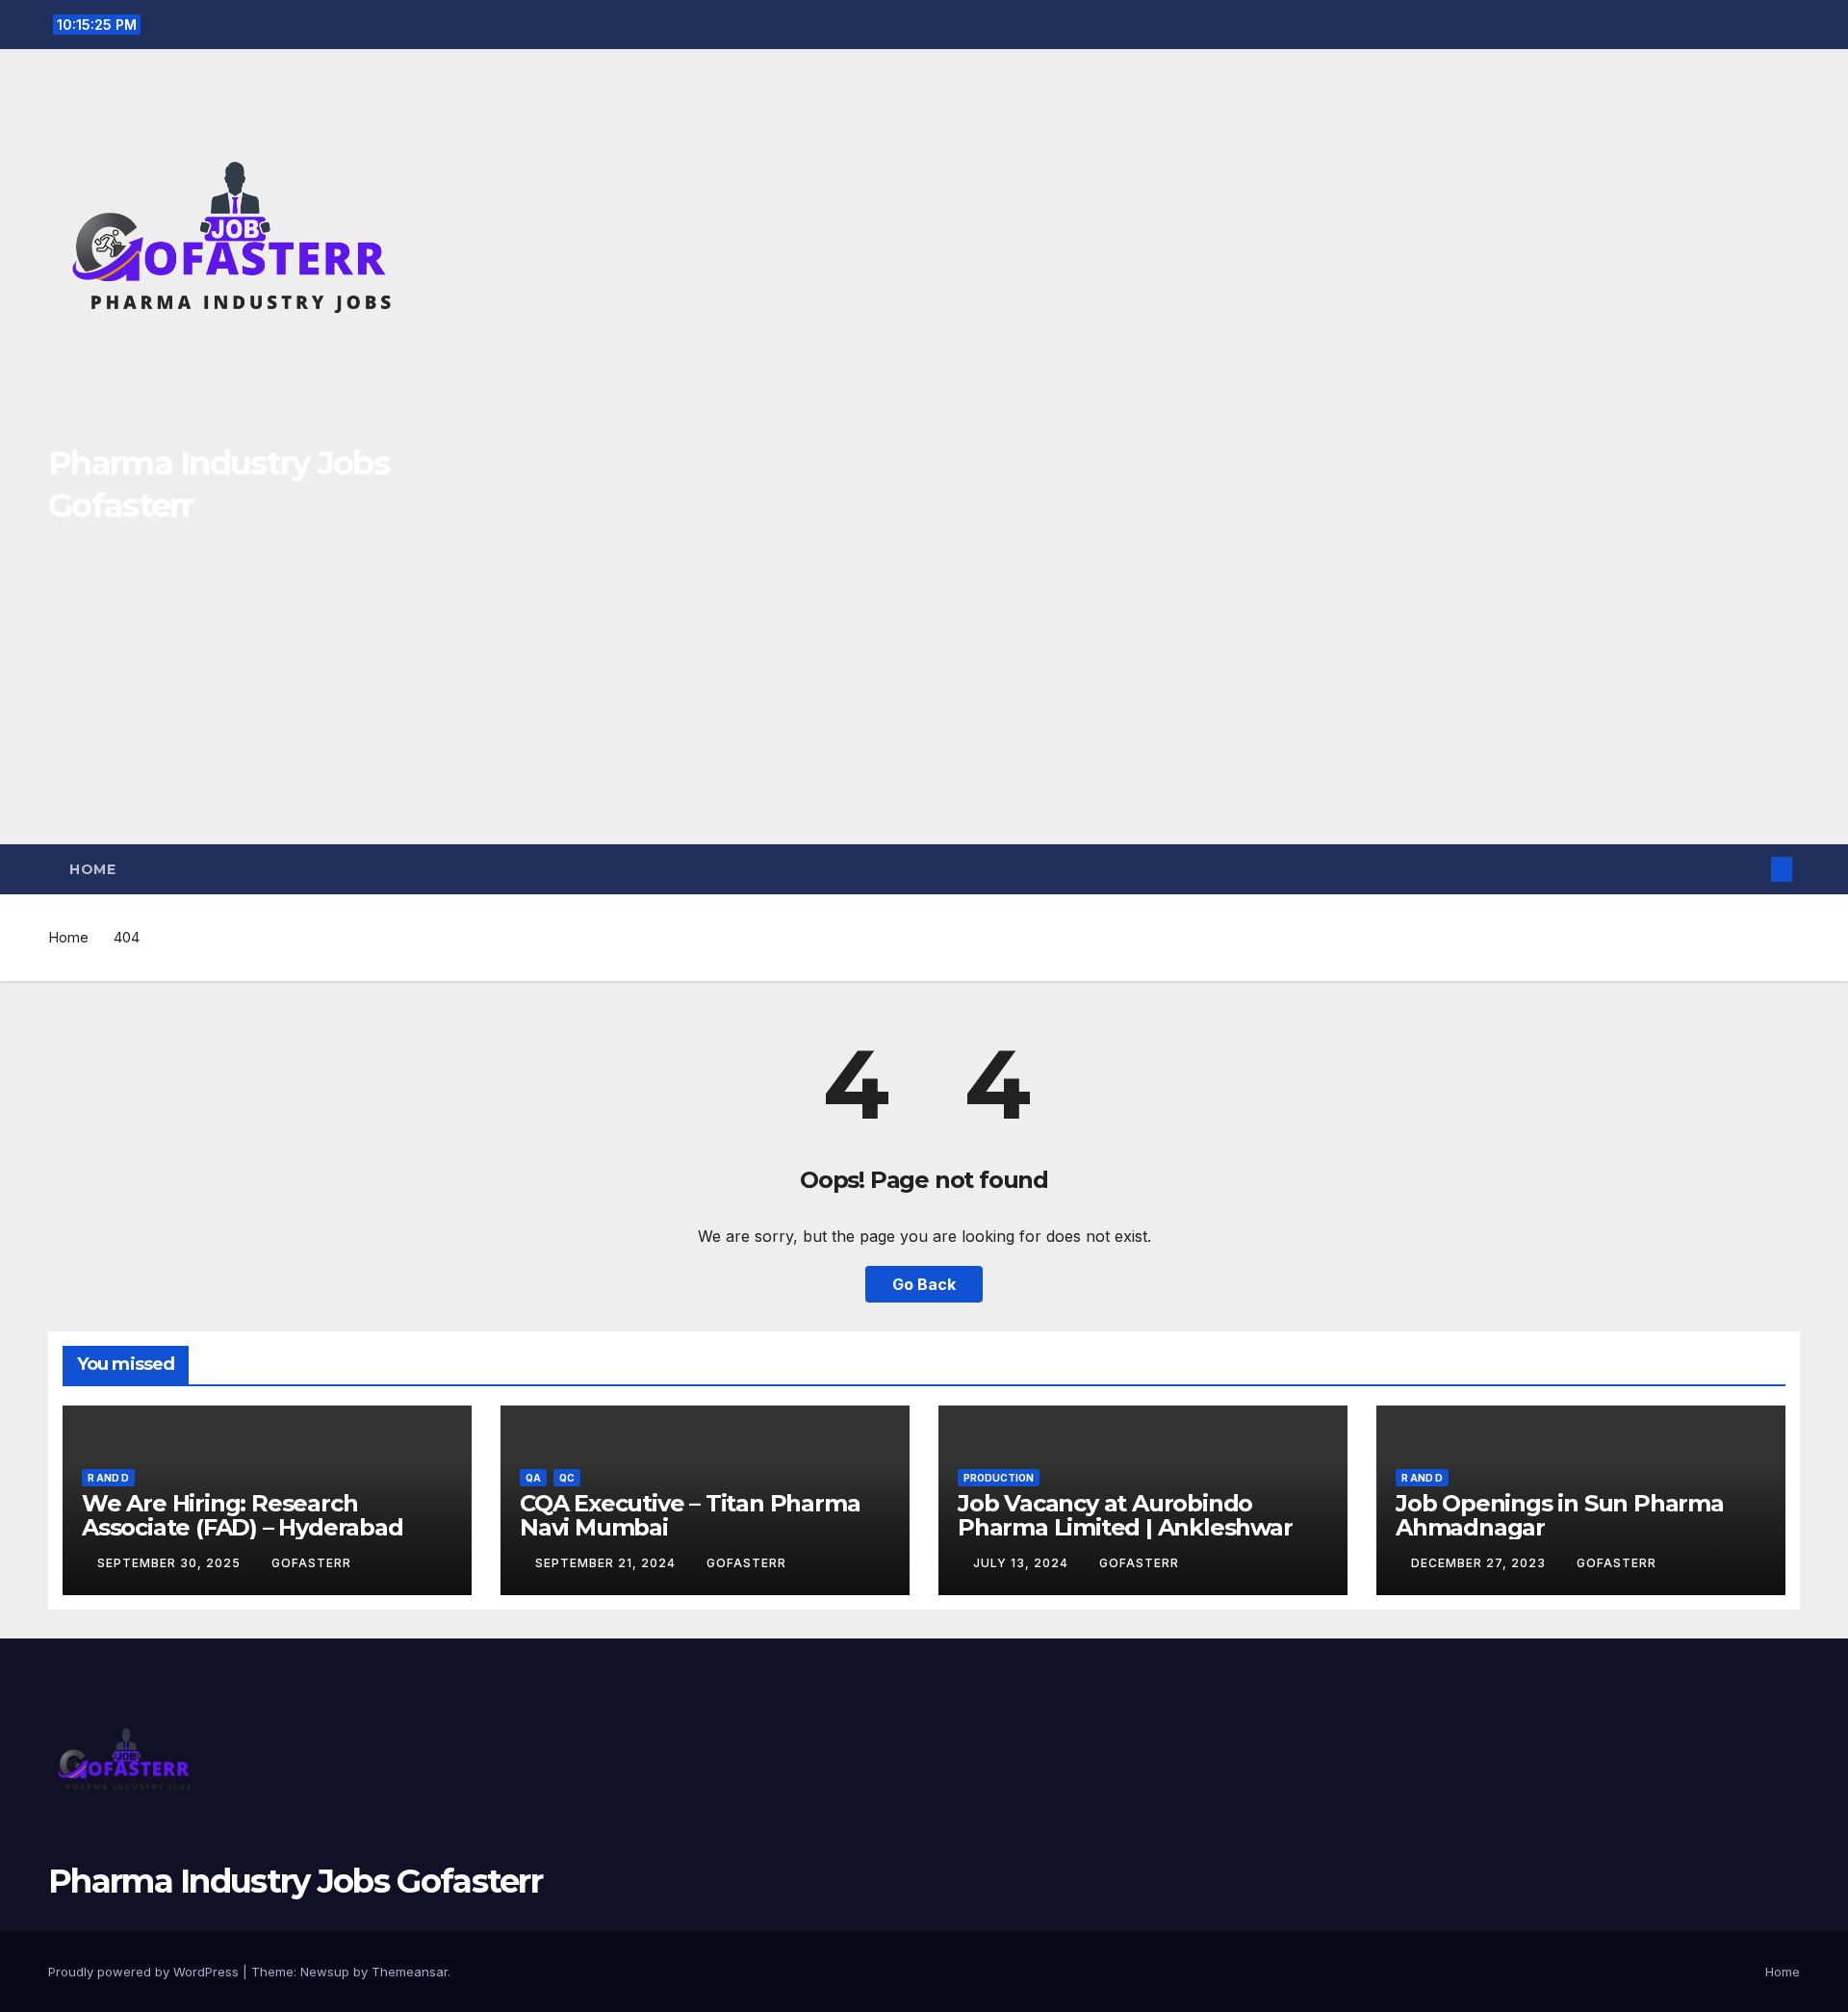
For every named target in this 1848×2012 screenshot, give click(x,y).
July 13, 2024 (1023, 1563)
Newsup (325, 1972)
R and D (108, 1478)
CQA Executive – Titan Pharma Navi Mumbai (690, 1515)
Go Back (924, 1284)
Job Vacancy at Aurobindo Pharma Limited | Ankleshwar (1125, 1515)
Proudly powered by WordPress (145, 1972)
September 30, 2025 (171, 1563)
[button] (1750, 869)
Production (999, 1478)
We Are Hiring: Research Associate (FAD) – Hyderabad (243, 1515)
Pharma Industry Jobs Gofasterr (295, 1881)
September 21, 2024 (607, 1563)
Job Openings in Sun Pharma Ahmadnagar (1560, 1515)
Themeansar (410, 1972)
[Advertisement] (924, 700)
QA (533, 1478)
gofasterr (311, 1563)
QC (567, 1478)
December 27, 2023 (1480, 1563)
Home (92, 869)
